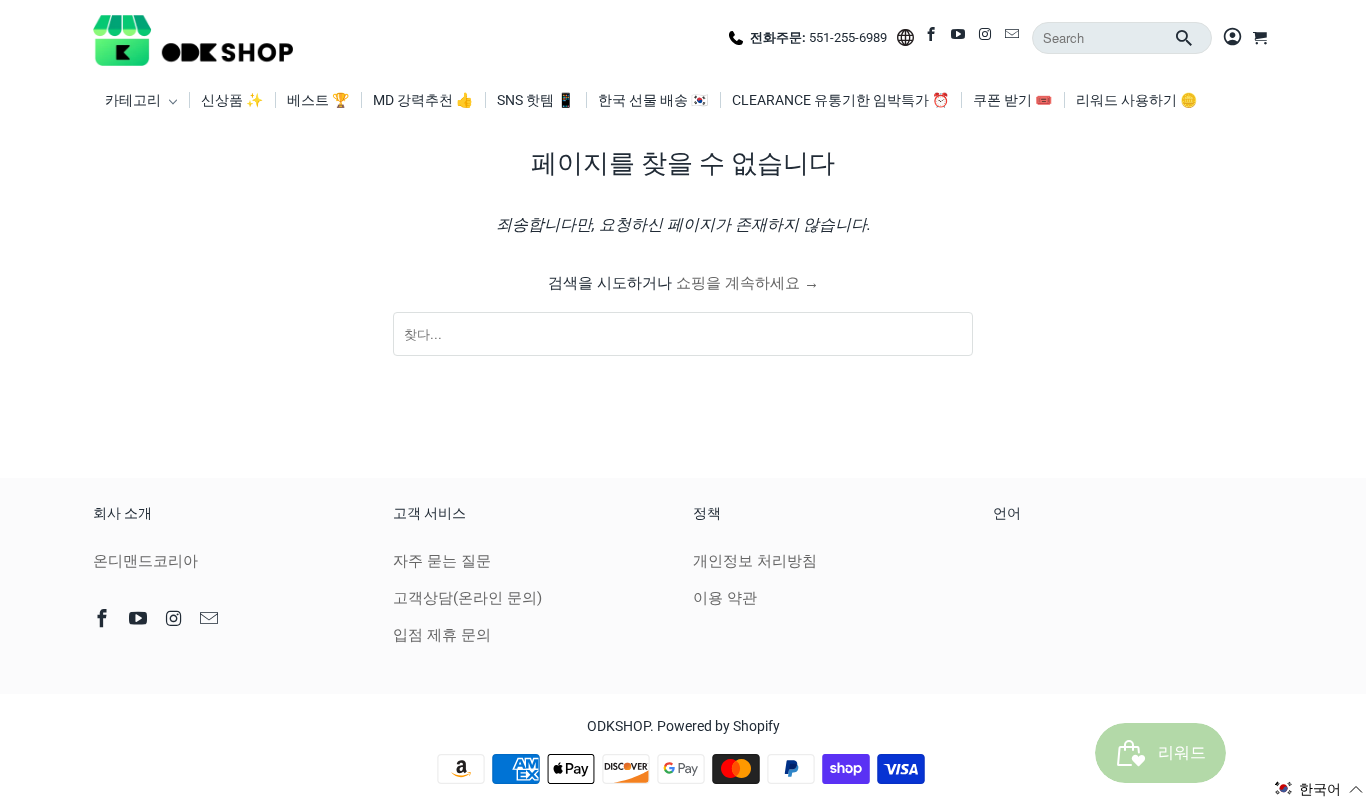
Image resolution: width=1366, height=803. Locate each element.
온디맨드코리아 (145, 561)
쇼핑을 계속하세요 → (747, 283)
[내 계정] (1232, 38)
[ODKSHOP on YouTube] (959, 38)
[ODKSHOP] (193, 38)
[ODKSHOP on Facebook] (932, 38)
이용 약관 (725, 598)
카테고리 (134, 100)
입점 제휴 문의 (442, 635)
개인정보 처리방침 (755, 561)
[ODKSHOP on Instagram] (986, 38)
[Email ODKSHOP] (1013, 38)
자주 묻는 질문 (442, 561)
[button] (1319, 789)
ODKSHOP (618, 726)
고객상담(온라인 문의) (467, 598)
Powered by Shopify (718, 726)
